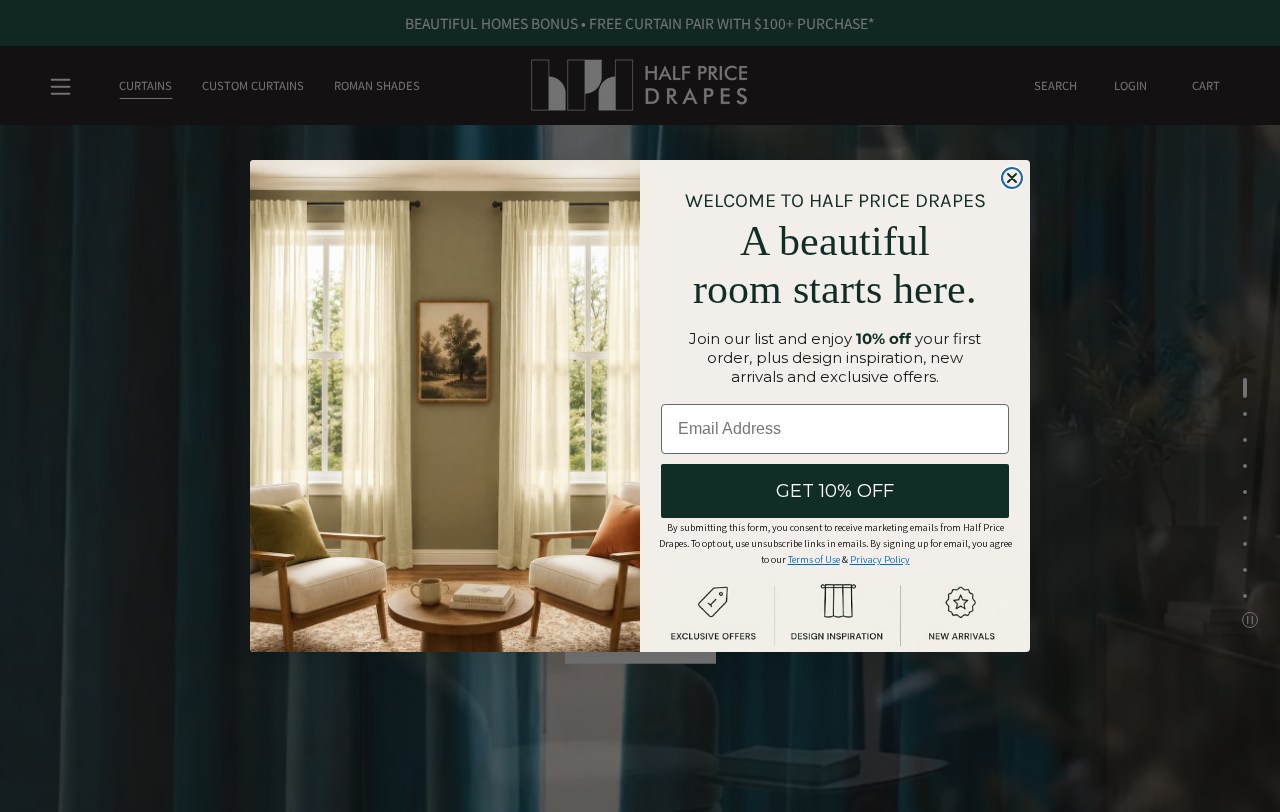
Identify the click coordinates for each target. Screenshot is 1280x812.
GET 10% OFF (835, 491)
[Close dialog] (1012, 178)
